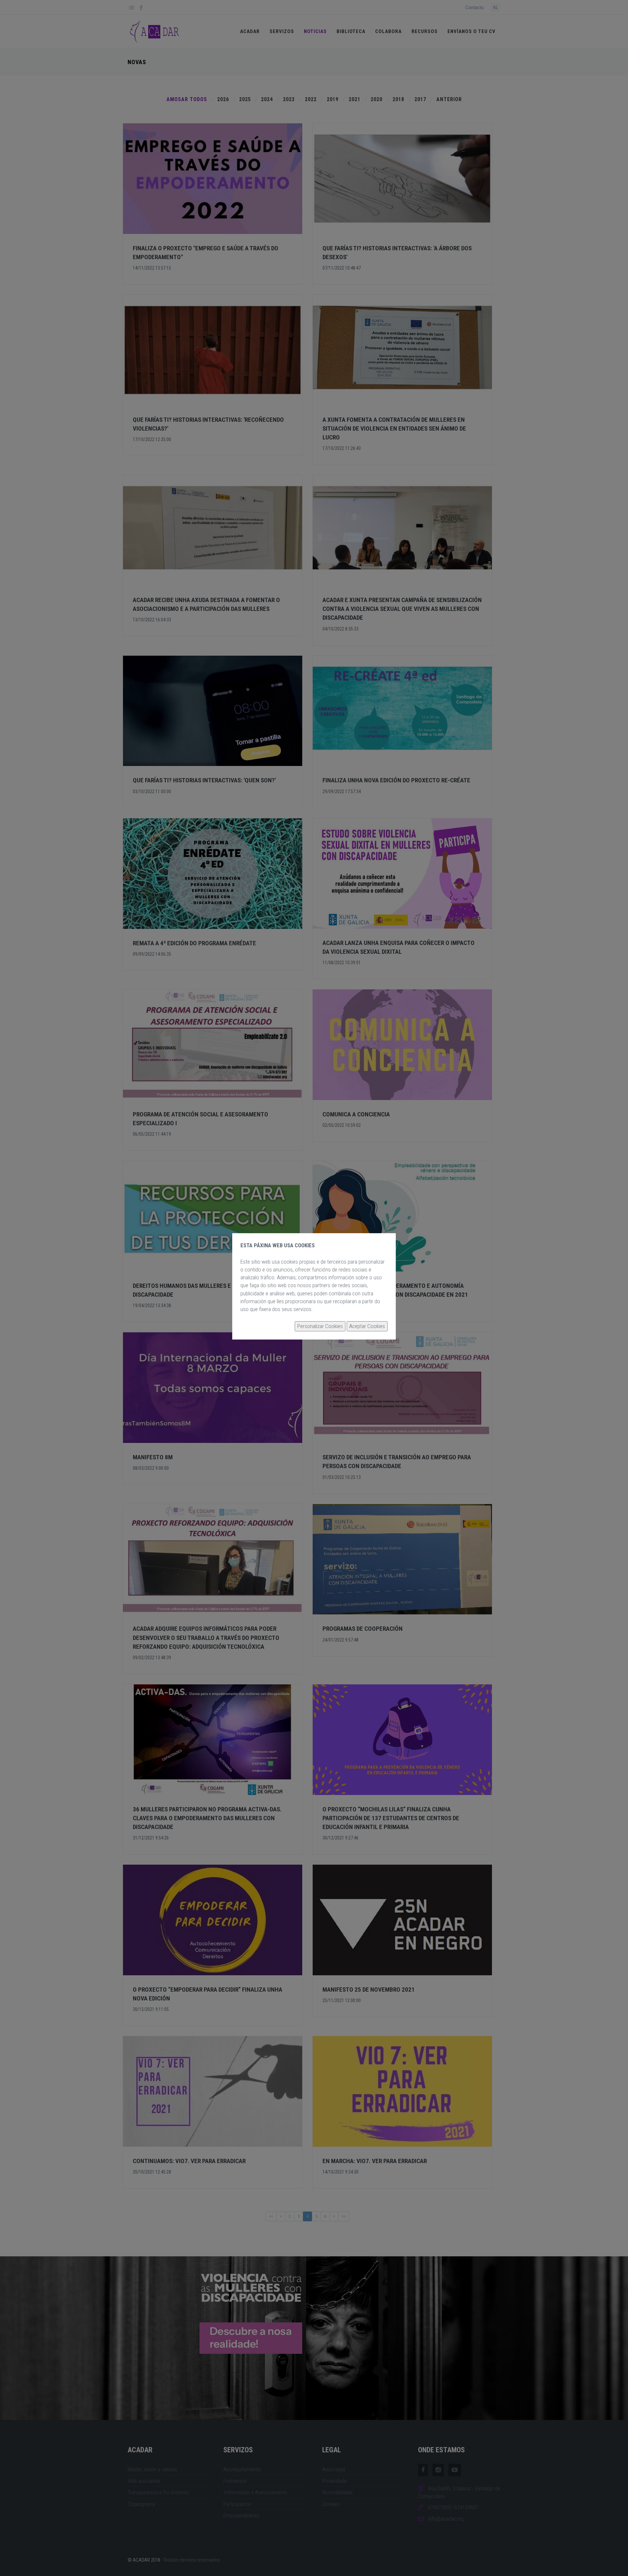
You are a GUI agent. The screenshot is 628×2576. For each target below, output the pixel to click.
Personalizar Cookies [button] (320, 1326)
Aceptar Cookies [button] (367, 1326)
